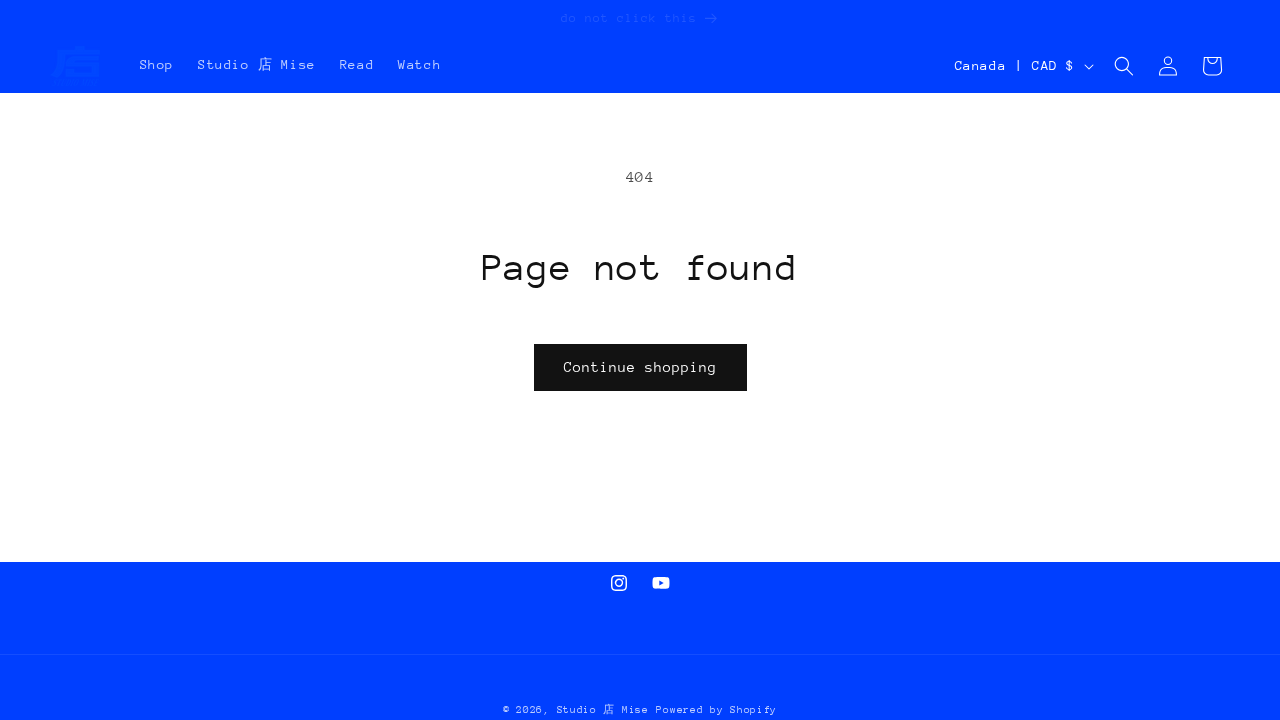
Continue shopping (640, 367)
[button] (1124, 66)
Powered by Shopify (716, 710)
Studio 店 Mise (603, 710)
